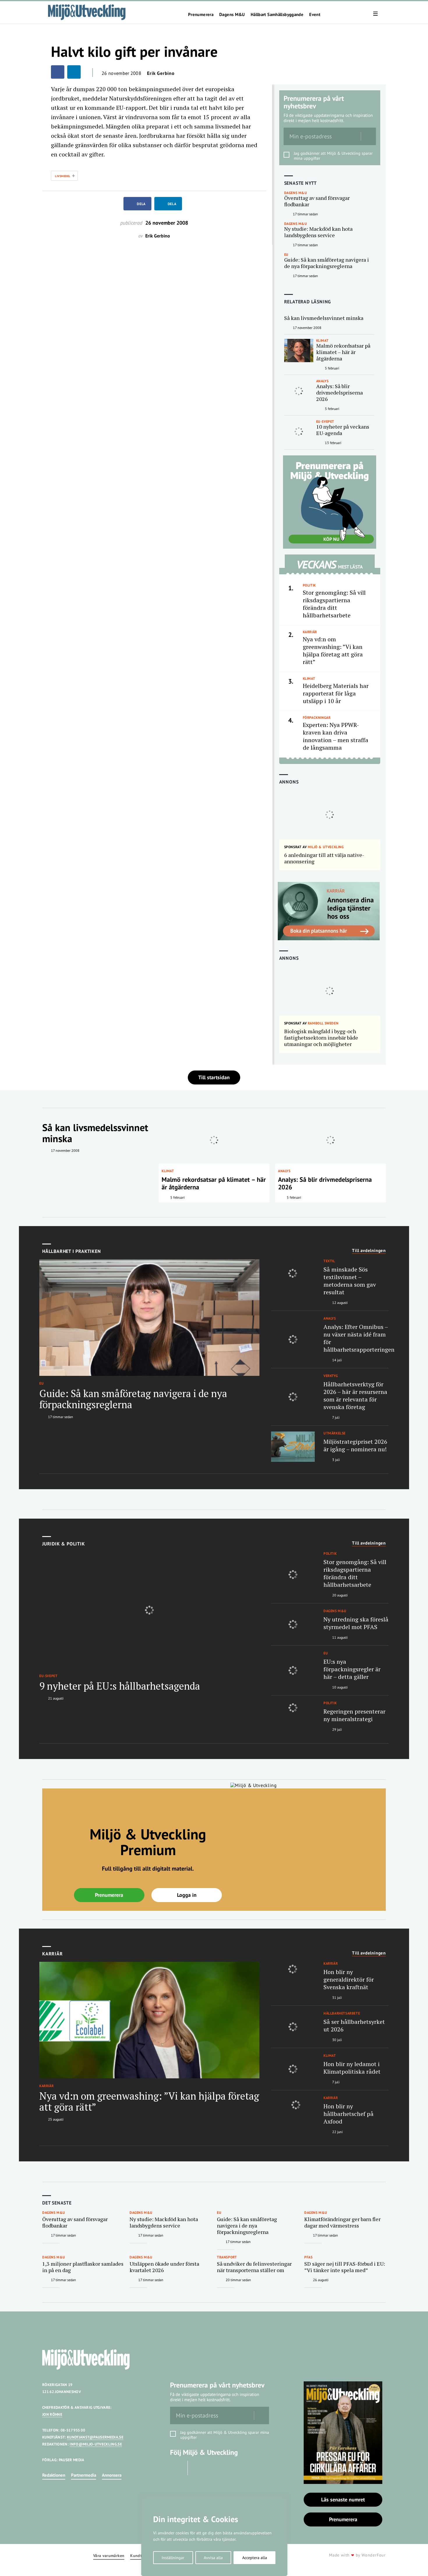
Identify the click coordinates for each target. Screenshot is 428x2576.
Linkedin (198, 2468)
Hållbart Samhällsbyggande (277, 15)
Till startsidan (214, 1077)
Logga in (187, 1895)
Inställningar (173, 2558)
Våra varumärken (109, 2556)
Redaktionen (54, 2475)
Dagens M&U (232, 15)
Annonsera (112, 2475)
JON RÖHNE (52, 2414)
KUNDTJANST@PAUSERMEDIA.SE (95, 2437)
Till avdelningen (369, 1251)
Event (315, 15)
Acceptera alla (255, 2558)
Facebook (177, 2468)
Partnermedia (84, 2475)
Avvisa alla (213, 2558)
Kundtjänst (141, 2556)
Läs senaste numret (343, 2500)
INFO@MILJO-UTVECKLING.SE (96, 2444)
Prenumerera (201, 15)
